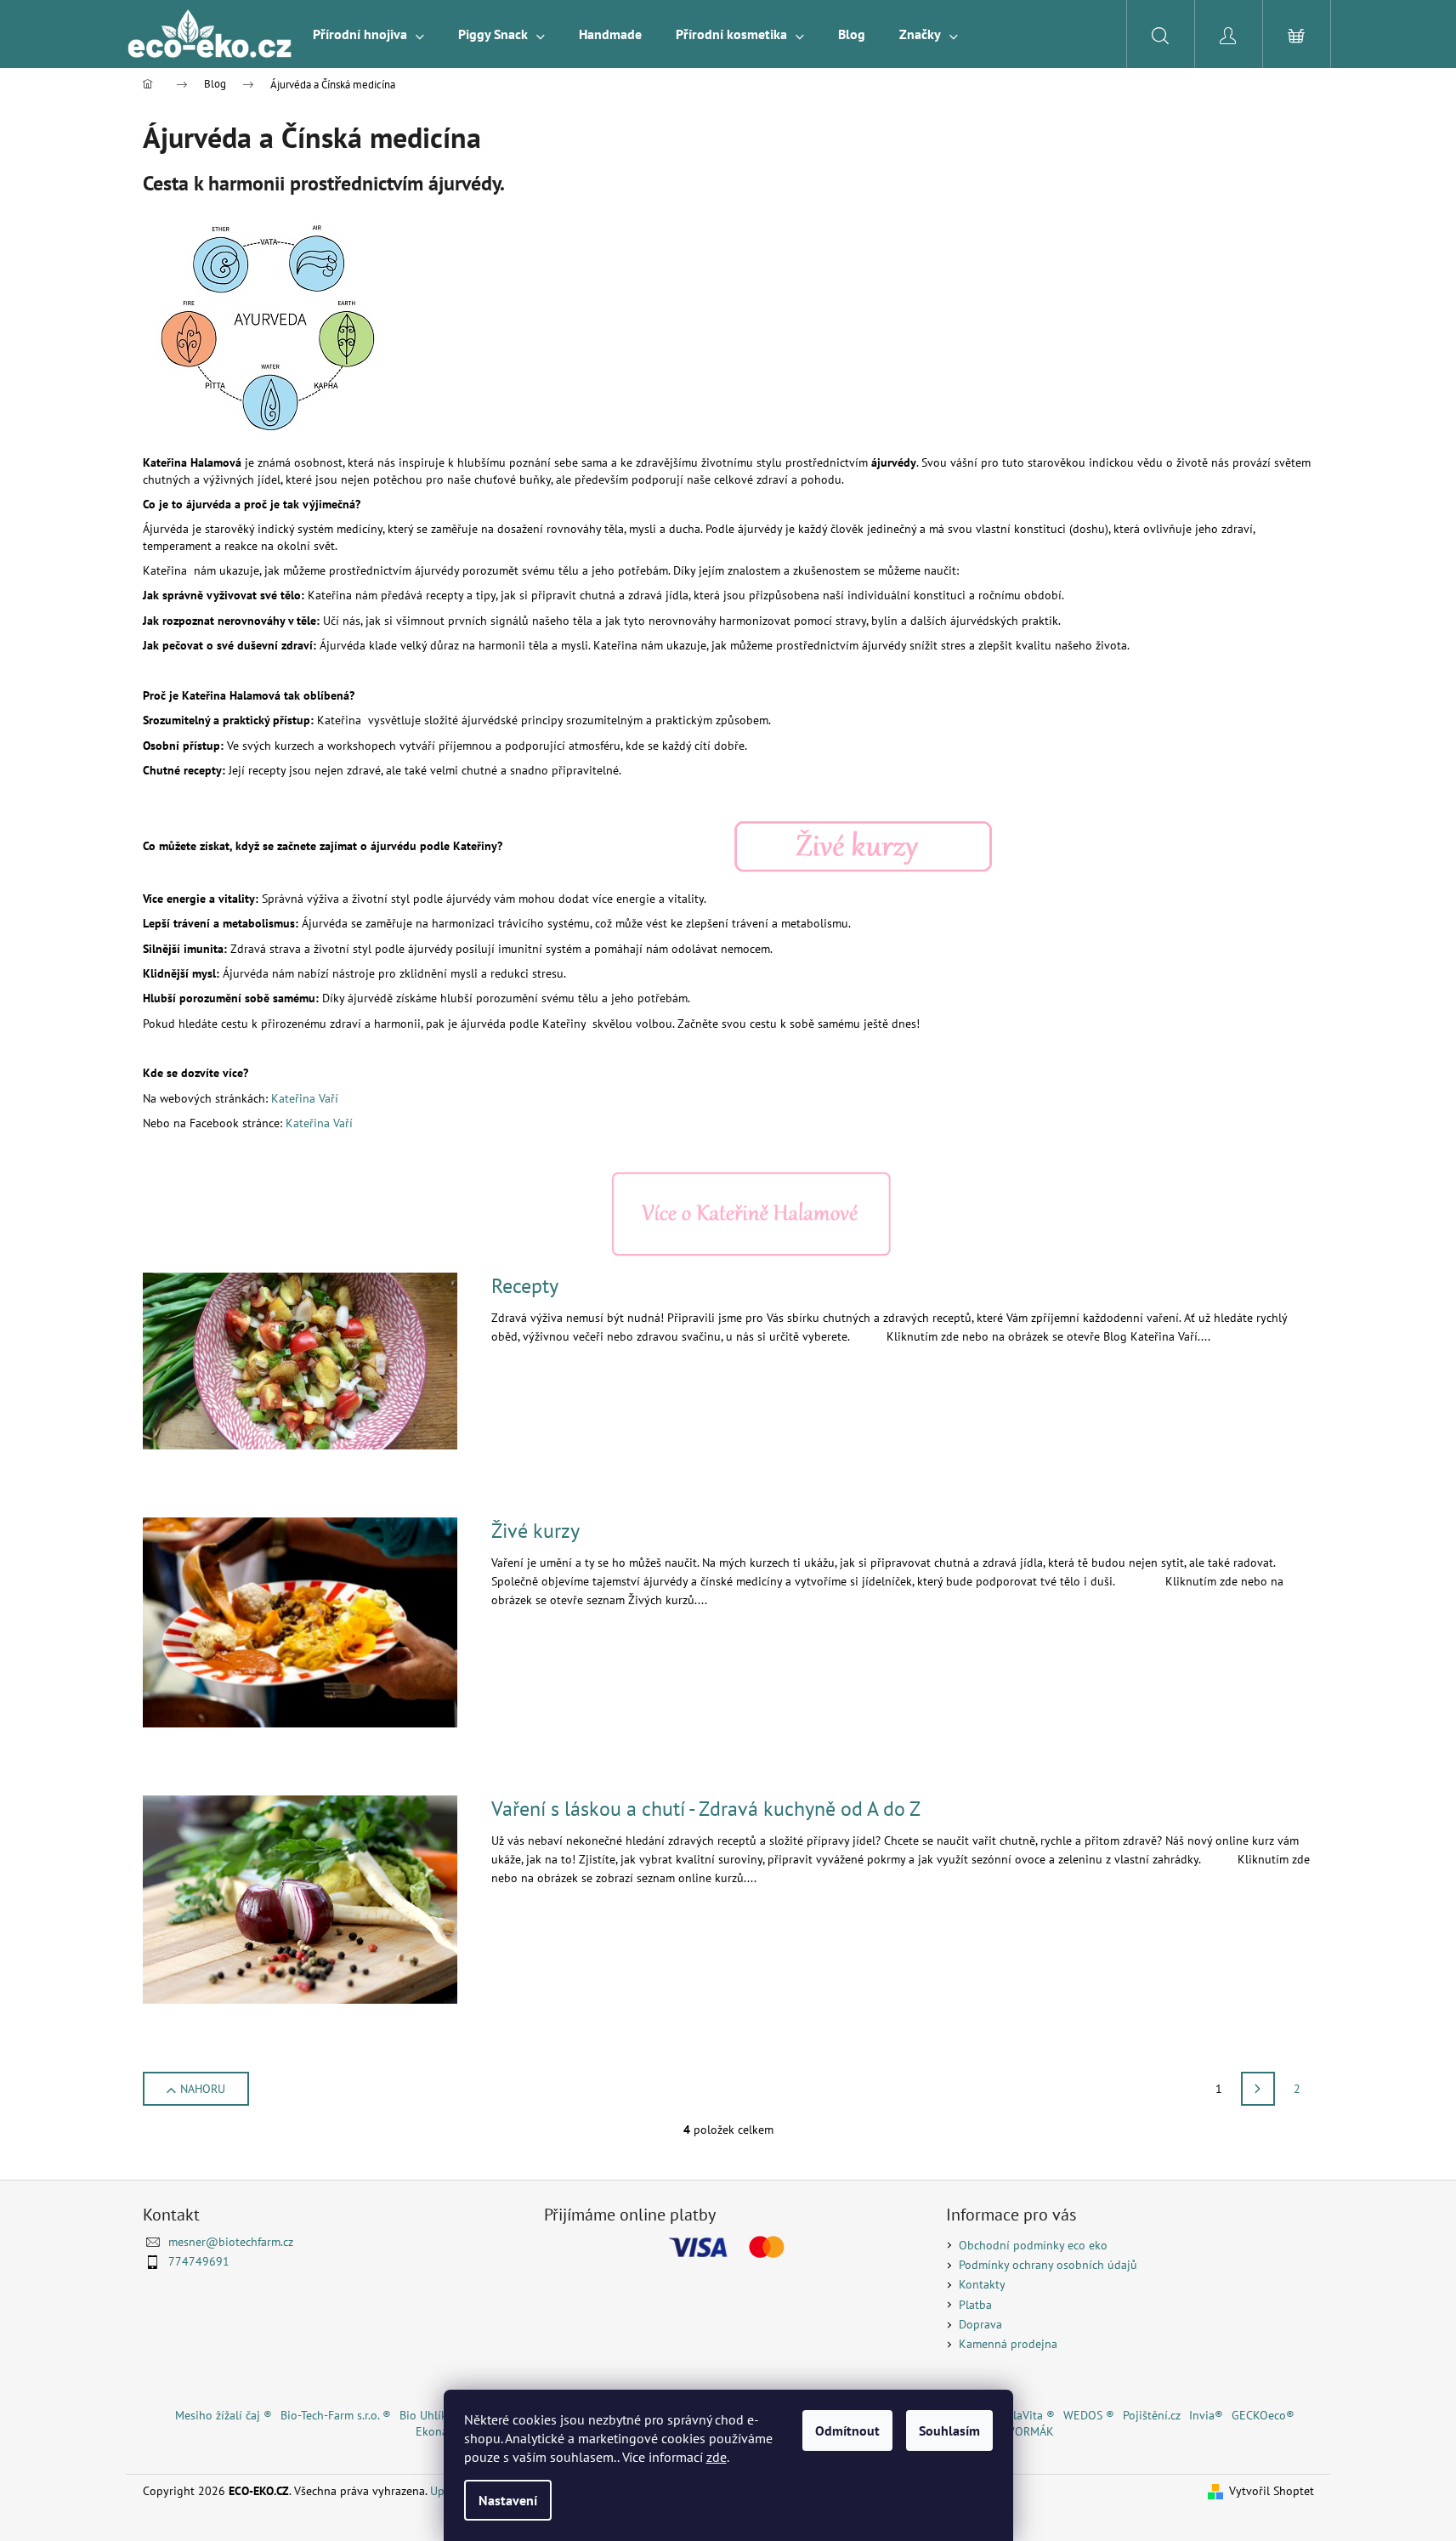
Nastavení (508, 2500)
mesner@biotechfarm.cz (231, 2242)
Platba (975, 2305)
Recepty (525, 1286)
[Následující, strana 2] (1258, 2089)
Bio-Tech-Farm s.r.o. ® (336, 2415)
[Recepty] (300, 1360)
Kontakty (982, 2284)
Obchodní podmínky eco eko (1033, 2245)
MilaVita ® (1028, 2415)
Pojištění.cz (1152, 2415)
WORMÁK (1029, 2431)
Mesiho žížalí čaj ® (224, 2415)
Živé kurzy (535, 1531)
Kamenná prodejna (1008, 2344)
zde (717, 2457)
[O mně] (751, 1213)
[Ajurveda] (270, 328)
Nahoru (203, 2089)
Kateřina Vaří (305, 1098)
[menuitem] (368, 34)
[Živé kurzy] (862, 846)
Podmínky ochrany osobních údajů (1048, 2265)
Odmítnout (847, 2430)
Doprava (980, 2324)
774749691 (199, 2261)
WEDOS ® (1089, 2415)
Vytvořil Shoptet (1272, 2491)
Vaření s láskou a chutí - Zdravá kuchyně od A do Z (706, 1809)
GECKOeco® (1263, 2415)
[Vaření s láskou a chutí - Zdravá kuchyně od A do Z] (300, 1898)
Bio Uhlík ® (429, 2415)
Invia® (1206, 2415)
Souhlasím (949, 2430)
